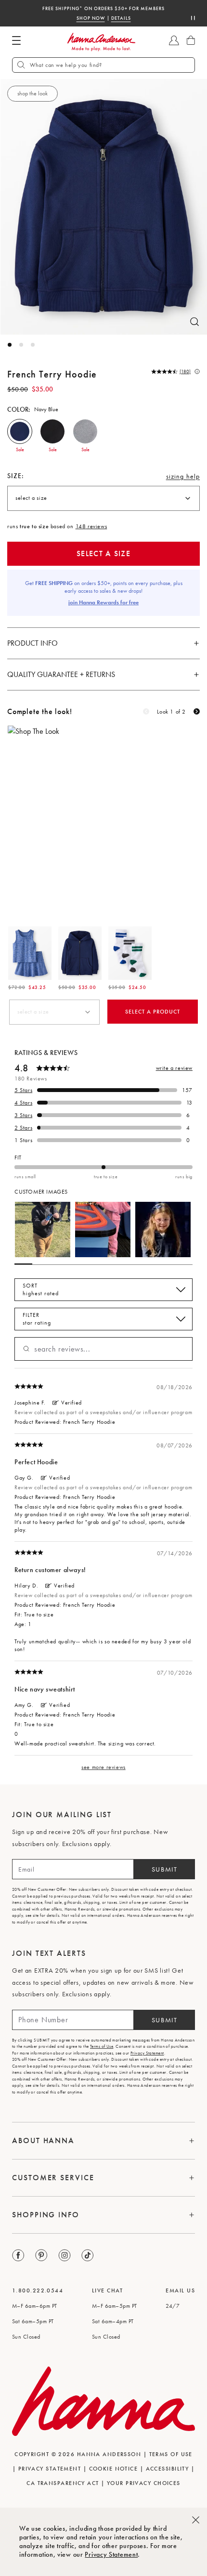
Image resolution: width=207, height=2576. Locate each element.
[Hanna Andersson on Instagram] (65, 2256)
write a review (174, 1068)
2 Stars (23, 1128)
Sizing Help (183, 479)
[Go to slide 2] (21, 345)
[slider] (103, 1167)
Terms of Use (102, 2046)
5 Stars (23, 1090)
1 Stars (23, 1140)
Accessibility (168, 2469)
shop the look (32, 93)
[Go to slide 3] (33, 345)
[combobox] (103, 498)
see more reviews (103, 1767)
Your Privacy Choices (144, 2483)
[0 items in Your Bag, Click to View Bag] (191, 40)
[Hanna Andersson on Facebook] (19, 2256)
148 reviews (91, 526)
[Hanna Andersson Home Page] (101, 42)
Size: (16, 476)
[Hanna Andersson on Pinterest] (42, 2256)
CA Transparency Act (63, 2483)
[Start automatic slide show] (193, 18)
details (121, 17)
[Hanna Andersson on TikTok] (88, 2256)
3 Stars (23, 1115)
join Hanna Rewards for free (103, 602)
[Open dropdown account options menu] (174, 40)
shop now (91, 17)
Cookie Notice (114, 2469)
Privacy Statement (111, 2554)
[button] (20, 431)
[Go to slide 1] (10, 345)
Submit (165, 1869)
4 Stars (23, 1103)
